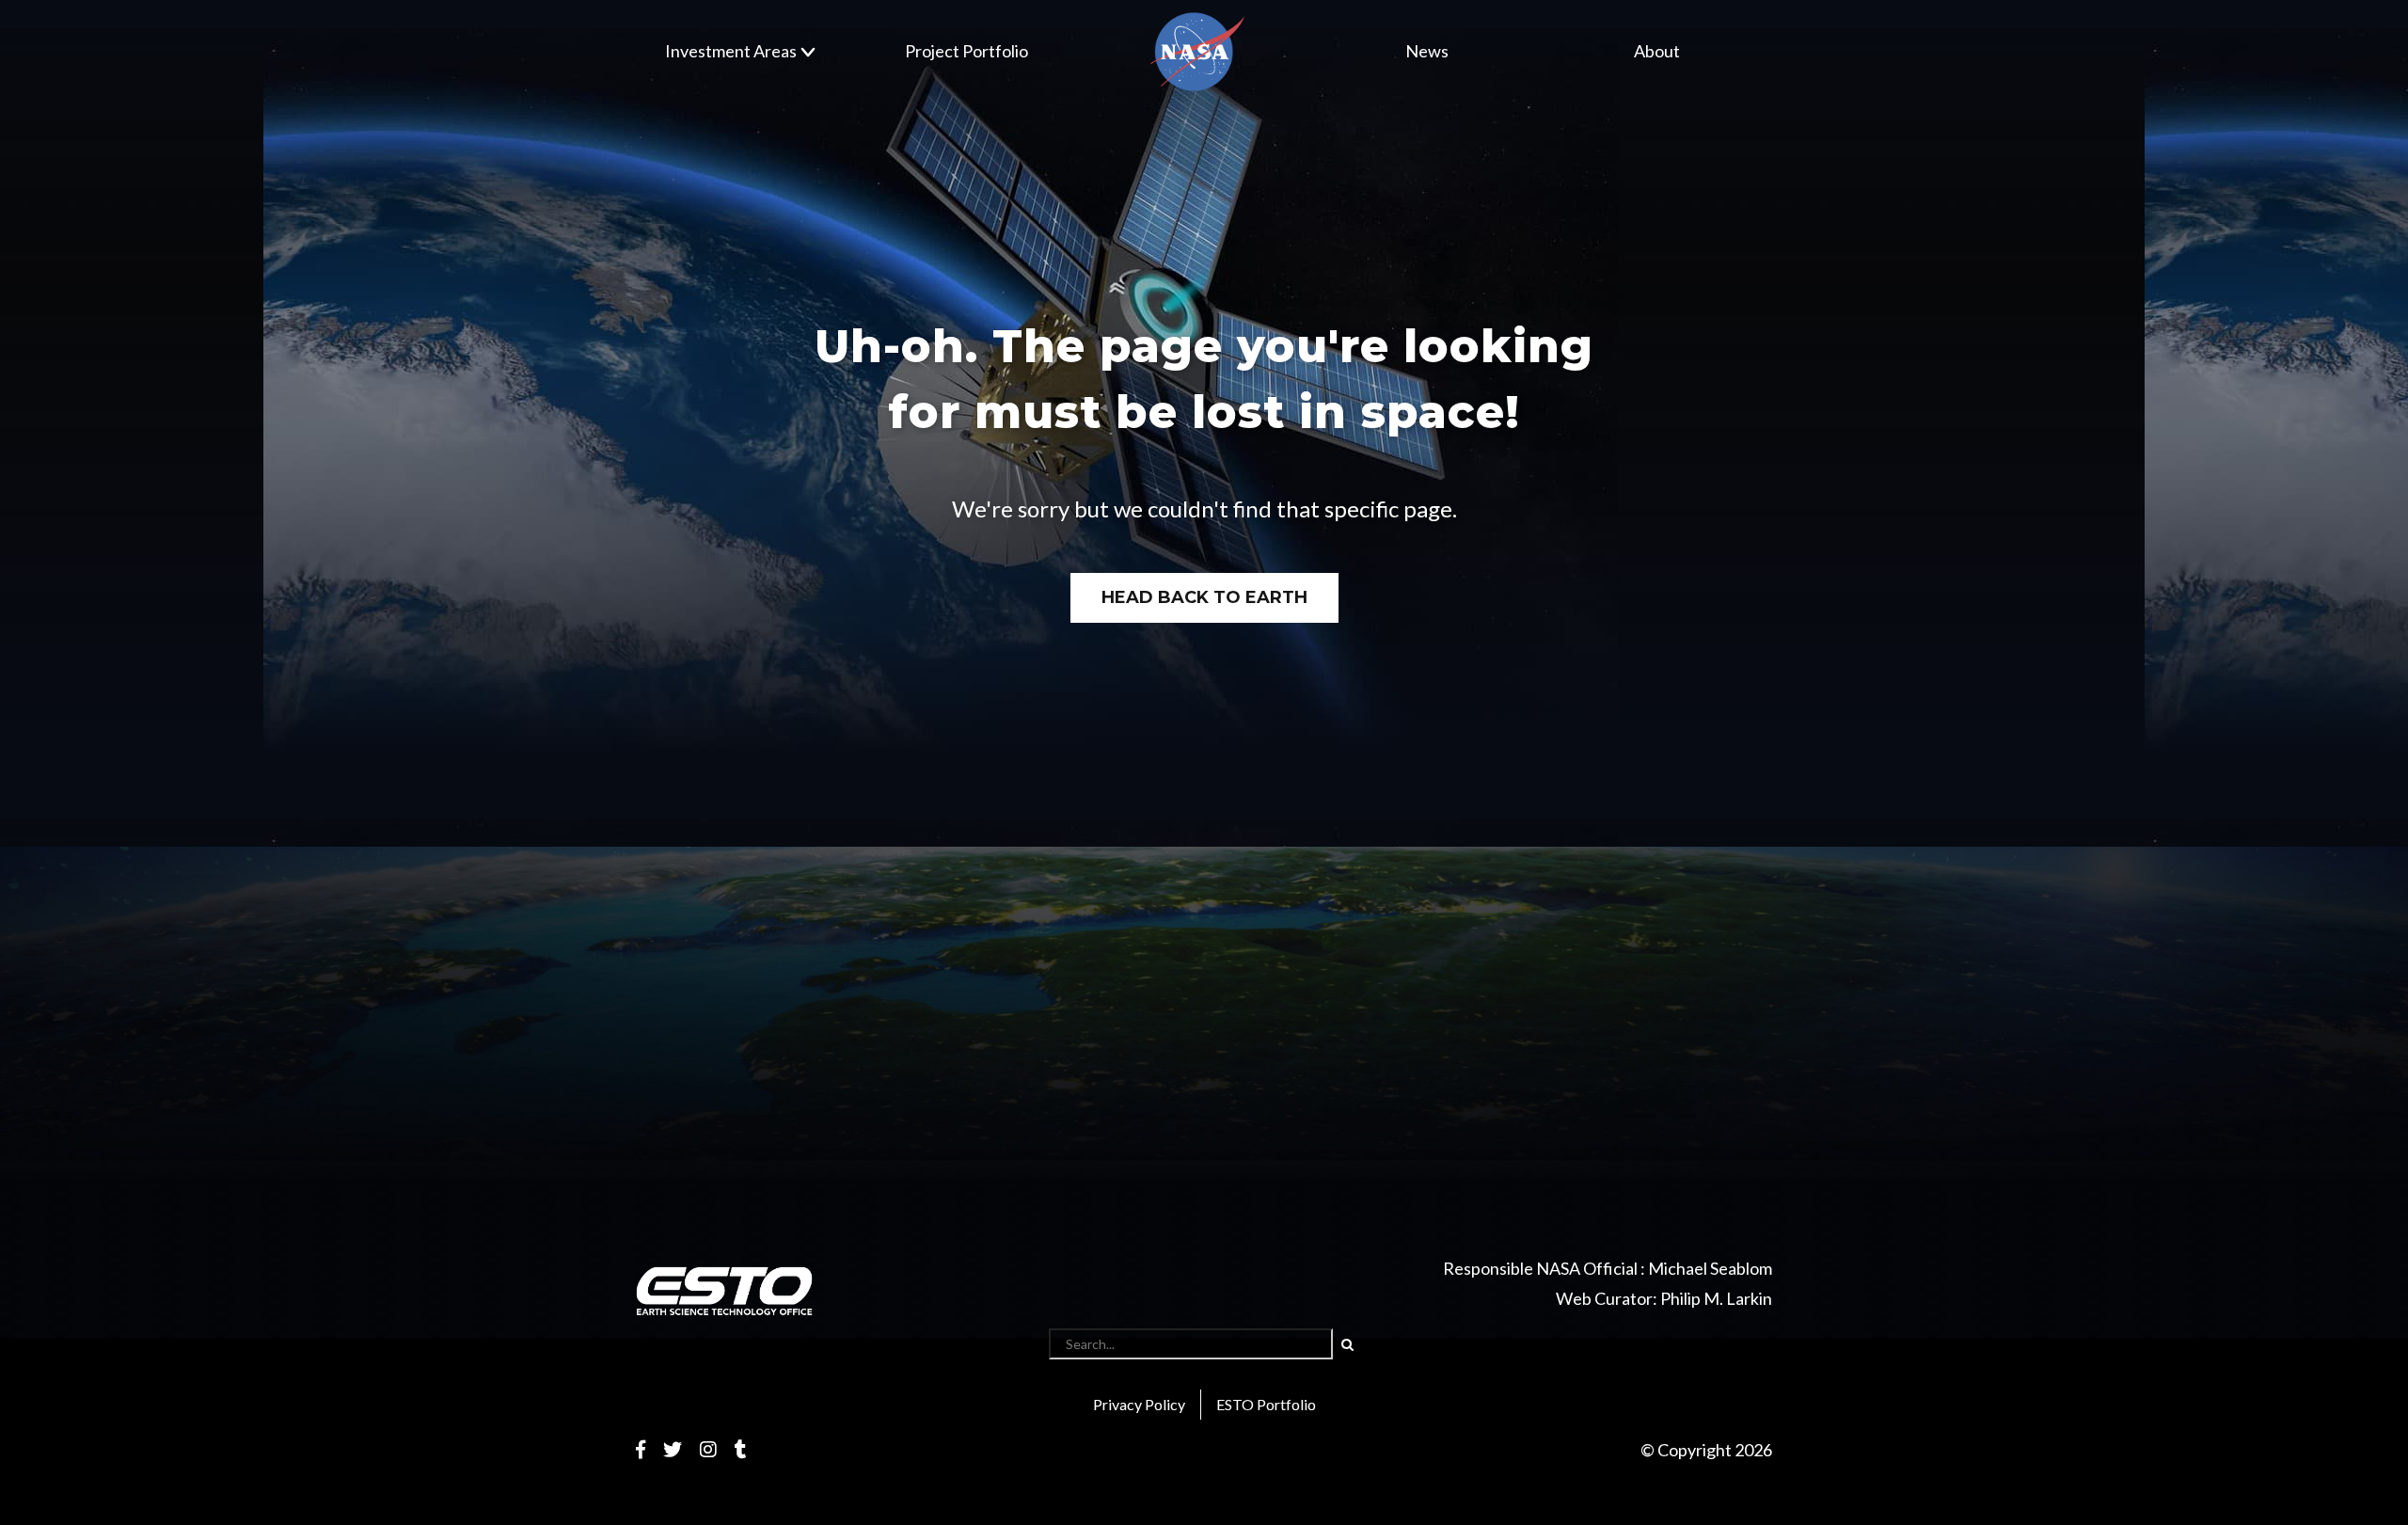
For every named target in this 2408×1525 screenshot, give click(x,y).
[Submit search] (1347, 1344)
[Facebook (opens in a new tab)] (641, 1449)
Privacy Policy (1139, 1404)
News (1427, 51)
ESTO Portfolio (1266, 1404)
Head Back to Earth (1204, 597)
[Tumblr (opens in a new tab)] (741, 1449)
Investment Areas (731, 51)
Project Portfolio (966, 51)
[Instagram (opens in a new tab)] (708, 1449)
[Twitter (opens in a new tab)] (673, 1449)
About (1657, 51)
